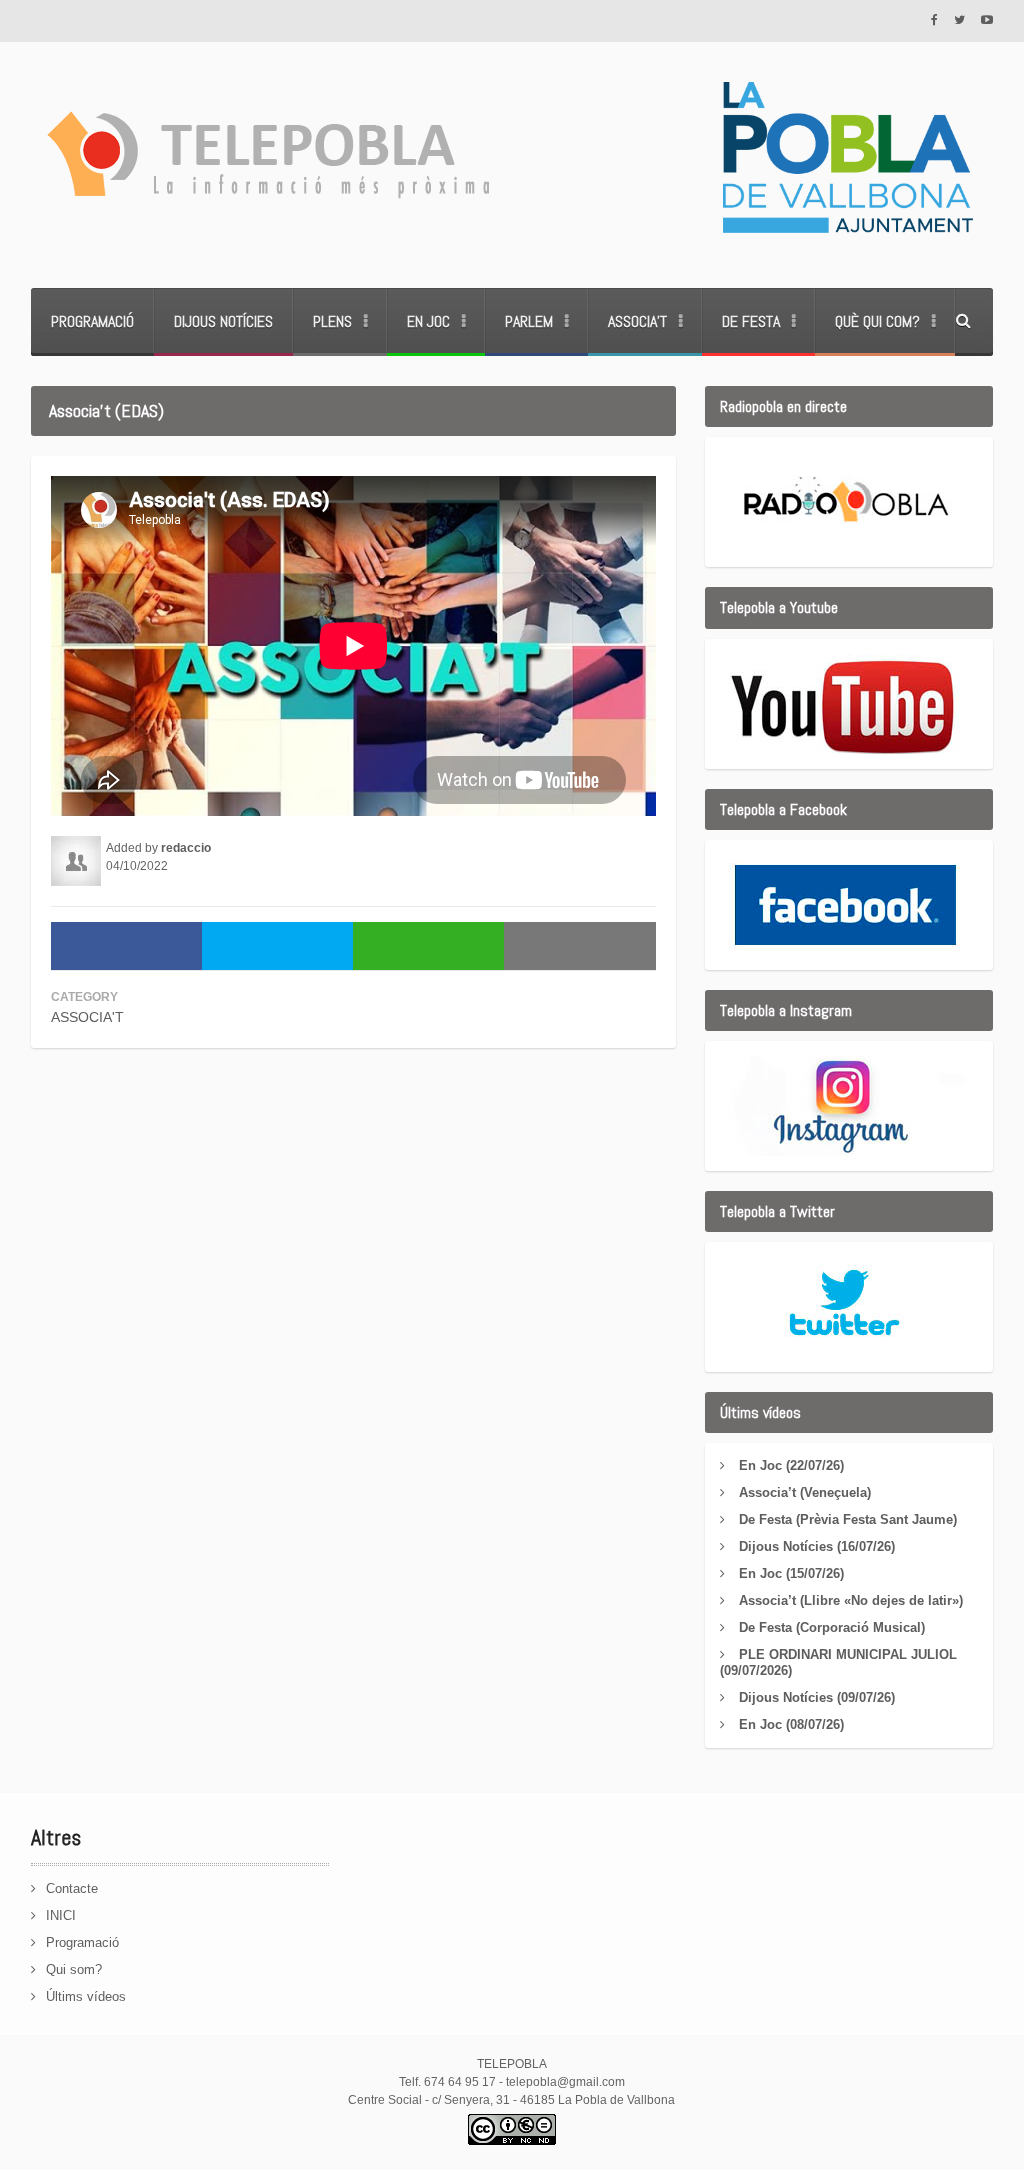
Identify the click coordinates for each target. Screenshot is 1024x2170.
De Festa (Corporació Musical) (832, 1627)
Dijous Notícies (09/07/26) (817, 1697)
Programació (92, 321)
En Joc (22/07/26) (791, 1465)
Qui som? (74, 1969)
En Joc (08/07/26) (791, 1724)
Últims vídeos (86, 1996)
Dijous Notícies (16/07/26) (817, 1546)
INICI (61, 1915)
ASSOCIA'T (87, 1017)
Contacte (72, 1888)
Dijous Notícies (223, 321)
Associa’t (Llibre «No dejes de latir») (851, 1600)
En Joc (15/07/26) (791, 1573)
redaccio (186, 848)
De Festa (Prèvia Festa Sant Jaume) (848, 1519)
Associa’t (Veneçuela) (805, 1492)
